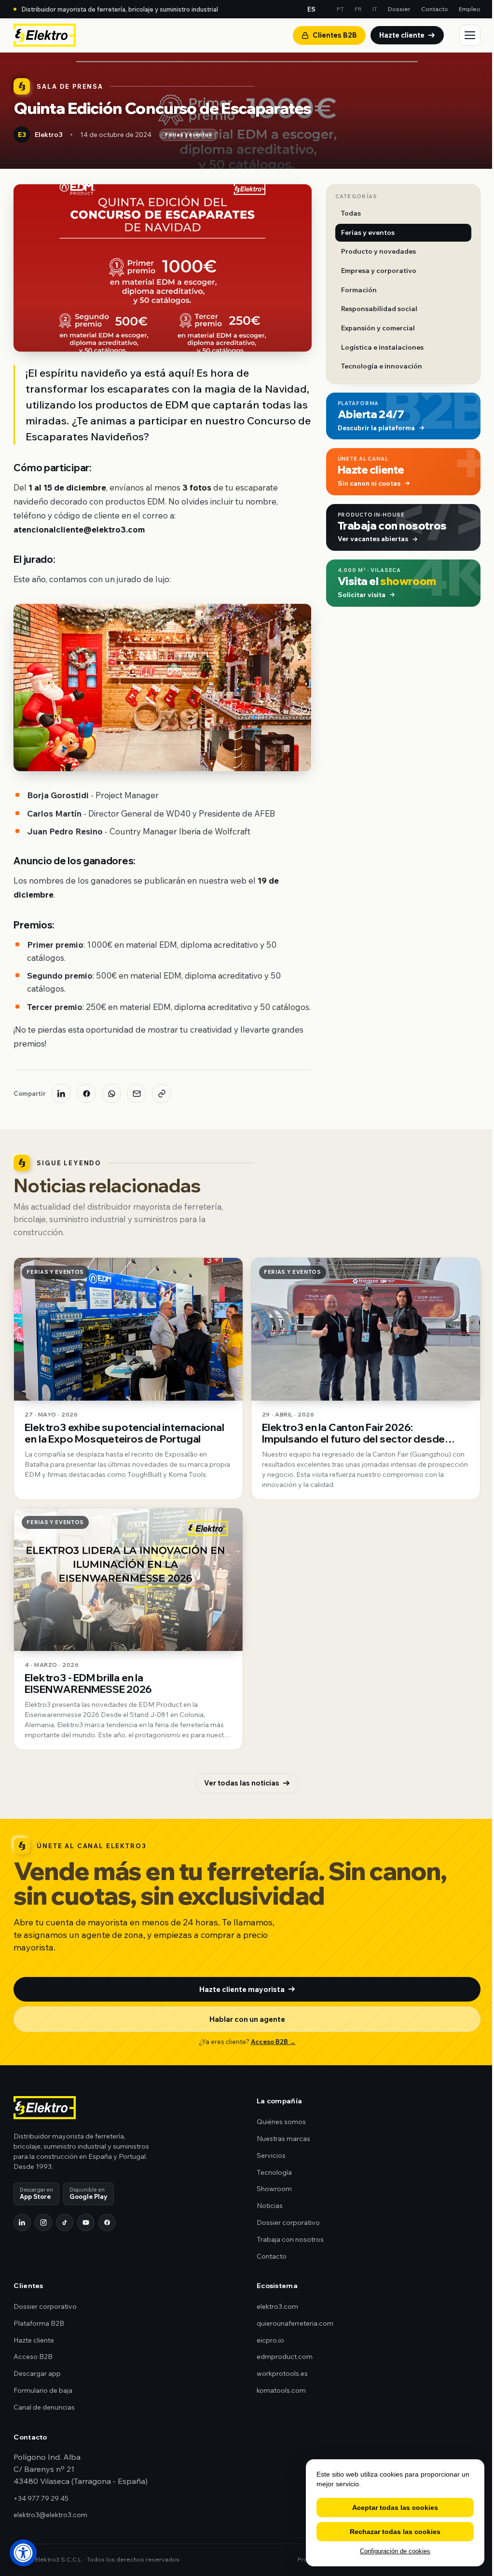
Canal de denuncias (44, 2407)
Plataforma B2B (39, 2323)
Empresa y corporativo (379, 271)
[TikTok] (65, 2222)
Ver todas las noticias (242, 1783)
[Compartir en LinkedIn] (61, 1093)
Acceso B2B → (273, 2042)
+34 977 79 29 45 (41, 2498)
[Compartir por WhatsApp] (111, 1093)
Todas (351, 213)
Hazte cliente (402, 35)
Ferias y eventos (188, 135)
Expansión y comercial (378, 328)
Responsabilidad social (379, 309)
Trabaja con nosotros (290, 2239)
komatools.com (281, 2390)
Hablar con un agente (247, 2019)
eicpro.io (270, 2340)
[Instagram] (43, 2222)
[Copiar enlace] (162, 1093)
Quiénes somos (281, 2122)
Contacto (435, 9)
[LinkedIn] (22, 2222)
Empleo (470, 9)
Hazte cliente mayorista (242, 1989)
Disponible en (89, 2193)
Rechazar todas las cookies (395, 2532)
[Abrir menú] (470, 35)
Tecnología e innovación (382, 366)
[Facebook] (107, 2222)
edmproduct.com (285, 2357)
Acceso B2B (33, 2357)
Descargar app (37, 2373)
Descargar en (36, 2193)
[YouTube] (86, 2222)
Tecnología (274, 2172)
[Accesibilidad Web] (23, 2553)
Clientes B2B (335, 35)
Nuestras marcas (283, 2139)
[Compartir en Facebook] (86, 1093)
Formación (359, 290)
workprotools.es (282, 2373)
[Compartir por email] (137, 1093)
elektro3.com (277, 2306)
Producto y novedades (378, 251)
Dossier (399, 9)
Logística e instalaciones (382, 347)
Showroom (274, 2189)
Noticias (270, 2206)
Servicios (271, 2155)
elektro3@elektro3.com (50, 2515)
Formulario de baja (43, 2390)
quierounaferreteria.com (295, 2323)
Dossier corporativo (288, 2222)
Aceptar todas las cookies (395, 2508)
